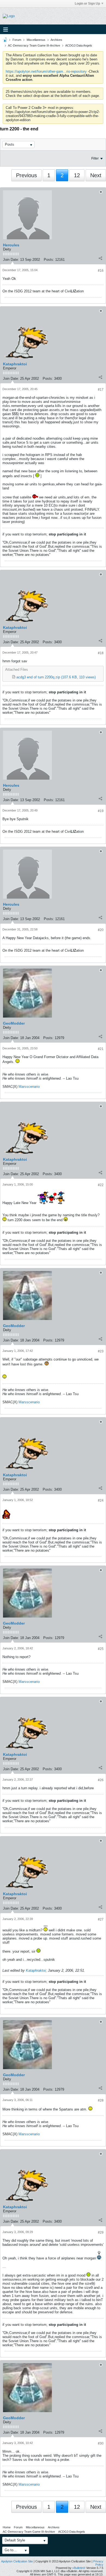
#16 (101, 271)
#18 (101, 653)
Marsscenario (29, 1087)
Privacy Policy (98, 2563)
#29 (101, 2232)
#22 (101, 1185)
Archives (56, 40)
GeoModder (14, 1023)
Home (7, 2527)
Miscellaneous (36, 40)
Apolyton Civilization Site (17, 2561)
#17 (101, 390)
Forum (17, 40)
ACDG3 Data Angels (79, 45)
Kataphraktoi (15, 364)
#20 (101, 930)
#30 (101, 2443)
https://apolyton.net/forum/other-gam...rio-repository (46, 71)
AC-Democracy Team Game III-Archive (34, 45)
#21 (101, 1049)
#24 (101, 1500)
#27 (101, 1919)
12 (77, 175)
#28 (101, 2100)
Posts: (49, 260)
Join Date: (11, 260)
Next (96, 175)
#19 (101, 811)
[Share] (100, 258)
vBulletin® (79, 2568)
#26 (101, 1780)
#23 (101, 1351)
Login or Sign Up (87, 4)
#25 (101, 1649)
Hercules (11, 245)
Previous (26, 175)
